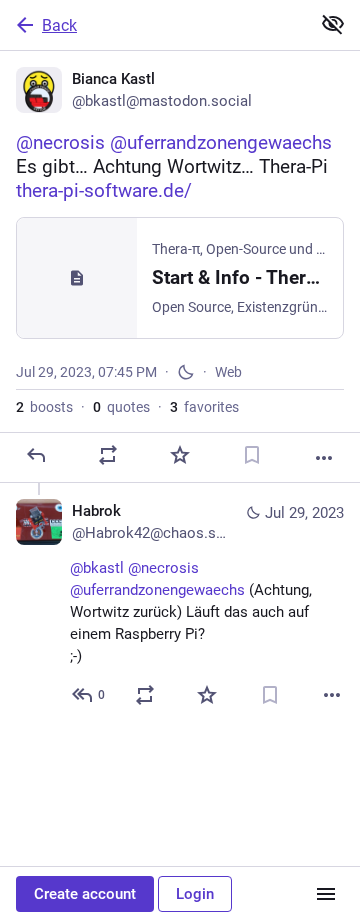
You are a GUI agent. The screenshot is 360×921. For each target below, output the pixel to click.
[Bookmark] (252, 455)
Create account (85, 894)
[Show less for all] (333, 24)
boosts (44, 407)
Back (59, 25)
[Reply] (36, 455)
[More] (324, 458)
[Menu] (326, 894)
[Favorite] (180, 455)
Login (195, 894)
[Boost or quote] (108, 455)
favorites (204, 407)
